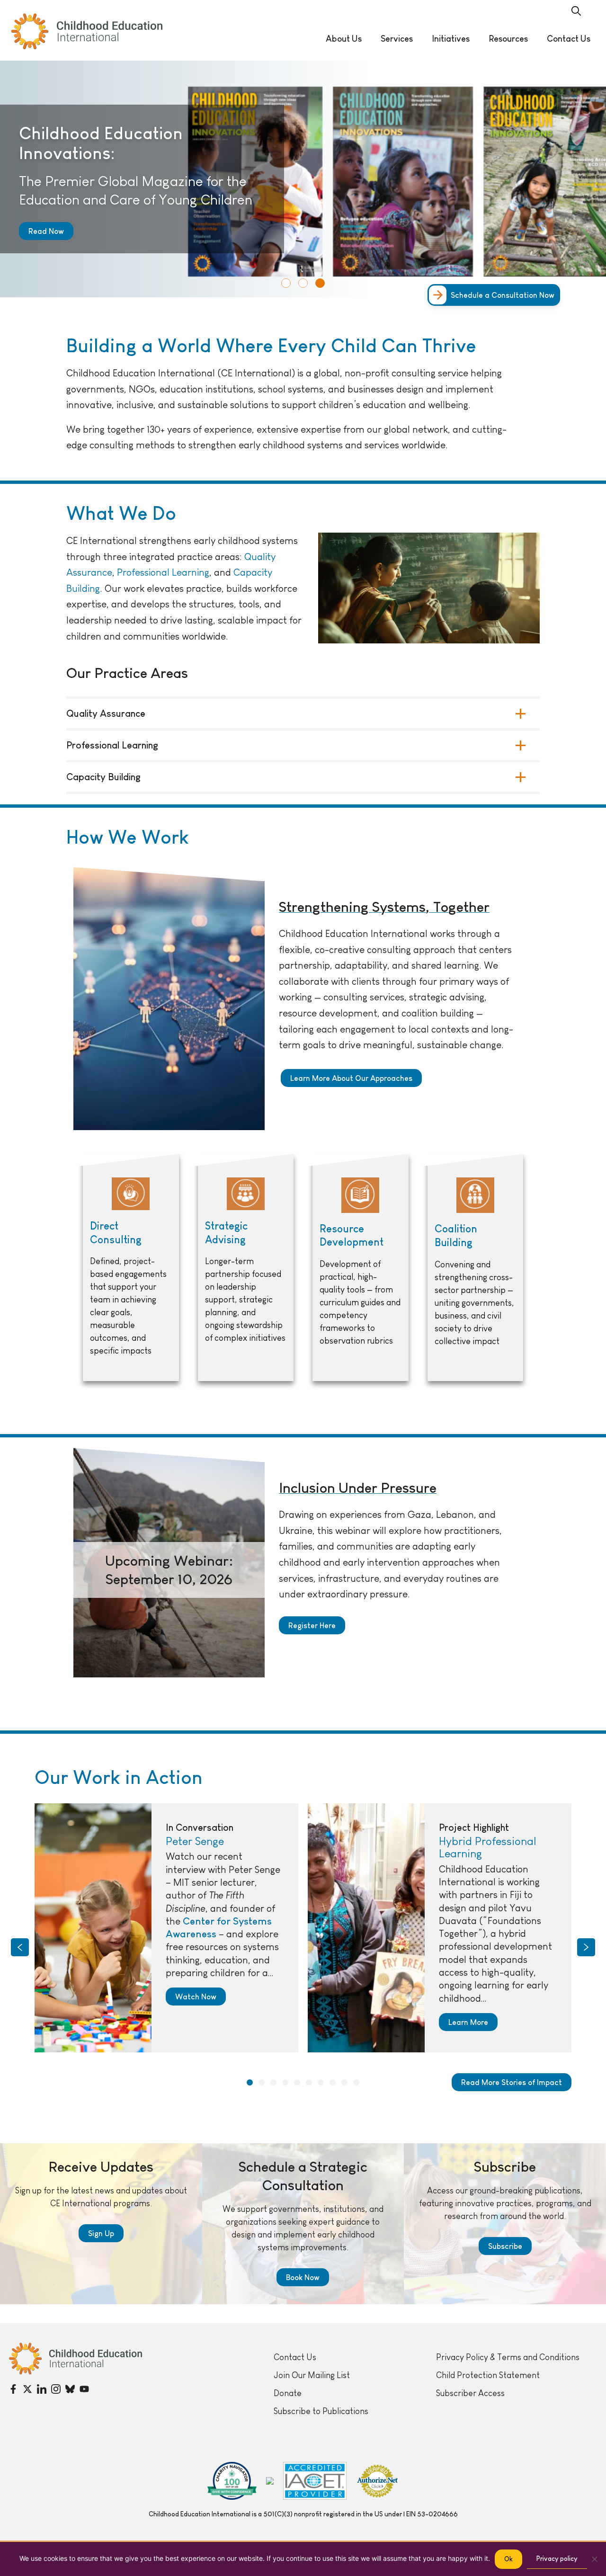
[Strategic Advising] (246, 1267)
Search (576, 11)
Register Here (312, 1625)
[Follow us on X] (27, 2389)
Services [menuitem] (397, 39)
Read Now (46, 231)
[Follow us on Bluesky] (70, 2389)
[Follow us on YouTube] (84, 2389)
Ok (508, 2559)
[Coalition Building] (476, 1267)
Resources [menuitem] (508, 39)
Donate (288, 2393)
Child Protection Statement (488, 2375)
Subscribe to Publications (321, 2411)
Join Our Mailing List (312, 2375)
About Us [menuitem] (344, 39)
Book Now (303, 2277)
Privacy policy (557, 2558)
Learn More (468, 2022)
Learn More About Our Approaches (351, 1078)
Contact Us (295, 2357)
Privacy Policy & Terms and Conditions (508, 2357)
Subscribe (505, 2246)
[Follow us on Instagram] (56, 2389)
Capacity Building (103, 777)
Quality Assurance (106, 713)
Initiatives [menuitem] (451, 39)
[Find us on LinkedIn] (42, 2389)
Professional (144, 572)
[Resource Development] (361, 1267)
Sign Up (101, 2233)
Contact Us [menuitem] (569, 39)
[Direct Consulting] (131, 1267)
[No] (594, 2559)
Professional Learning (112, 745)
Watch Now (196, 1997)
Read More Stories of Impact (512, 2082)
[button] (286, 283)
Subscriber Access (470, 2393)
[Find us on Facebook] (13, 2389)
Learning (191, 572)
